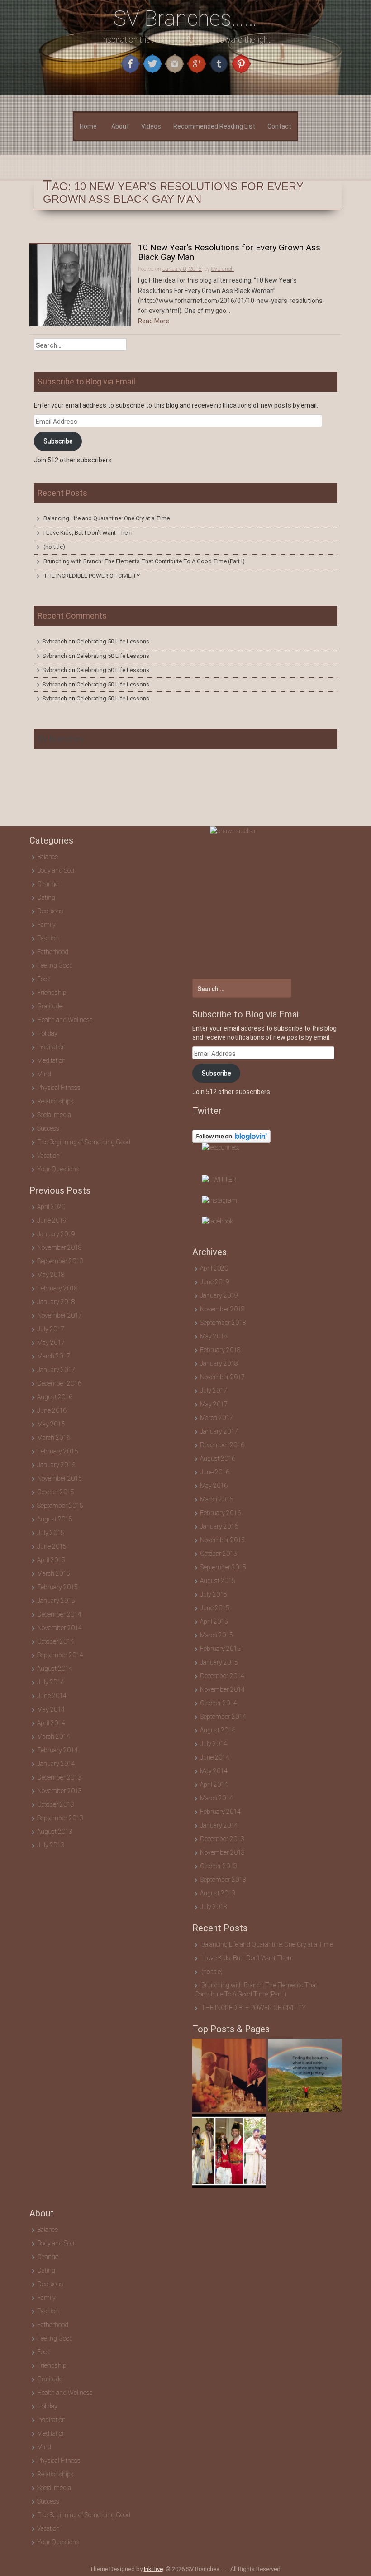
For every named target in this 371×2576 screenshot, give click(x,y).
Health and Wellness (65, 1020)
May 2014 (51, 1709)
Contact (279, 126)
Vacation (48, 1156)
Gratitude (50, 1006)
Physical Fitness (59, 1088)
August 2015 (55, 1519)
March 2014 (54, 1737)
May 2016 (51, 1424)
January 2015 (56, 1601)
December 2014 (59, 1614)
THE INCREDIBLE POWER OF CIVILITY (92, 576)
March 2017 (54, 1356)
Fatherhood (53, 952)
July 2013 (51, 1845)
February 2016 (57, 1451)
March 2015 (54, 1573)
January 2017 (56, 1370)
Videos (151, 126)
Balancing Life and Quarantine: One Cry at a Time (107, 518)
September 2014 (60, 1655)
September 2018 (60, 1261)
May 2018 (51, 1275)
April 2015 (51, 1560)
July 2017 (51, 1329)
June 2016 (52, 1410)
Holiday (47, 1033)
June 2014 (52, 1696)
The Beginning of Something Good (84, 1142)
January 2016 (56, 1465)
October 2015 (56, 1492)
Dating (46, 897)
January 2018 (56, 1302)
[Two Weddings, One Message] (229, 2151)
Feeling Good (55, 965)
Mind (44, 1074)
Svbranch (55, 641)
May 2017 (51, 1343)
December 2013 (59, 1777)
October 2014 (56, 1641)
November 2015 (59, 1478)
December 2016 (59, 1383)
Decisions (50, 911)
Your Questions (58, 1169)
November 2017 (59, 1315)
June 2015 (52, 1546)
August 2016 (55, 1397)
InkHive (153, 2569)
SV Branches (61, 739)
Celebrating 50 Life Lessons (113, 641)
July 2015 (51, 1533)
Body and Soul (56, 870)
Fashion (48, 938)
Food (44, 979)
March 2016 (54, 1438)
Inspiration (51, 1047)
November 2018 (59, 1247)
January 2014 (56, 1764)
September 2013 (60, 1818)
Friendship (52, 993)
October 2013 (56, 1804)
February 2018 (57, 1288)
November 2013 (59, 1791)
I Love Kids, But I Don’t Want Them (88, 533)
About (120, 126)
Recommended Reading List (214, 126)
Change (48, 884)
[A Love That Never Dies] (229, 2075)
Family (46, 925)
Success (48, 1128)
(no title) (54, 547)
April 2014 (51, 1723)
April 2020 (51, 1207)
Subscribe (58, 441)
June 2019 (52, 1220)
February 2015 (57, 1587)
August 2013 (55, 1832)
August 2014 (55, 1669)
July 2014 (51, 1682)
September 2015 (60, 1506)
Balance (48, 857)
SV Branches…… (185, 18)
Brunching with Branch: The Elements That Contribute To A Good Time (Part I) (144, 561)
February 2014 (57, 1750)
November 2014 (59, 1628)
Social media (54, 1115)
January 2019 (56, 1234)
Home (88, 126)
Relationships (55, 1101)
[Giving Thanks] (305, 2075)
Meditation (51, 1060)
